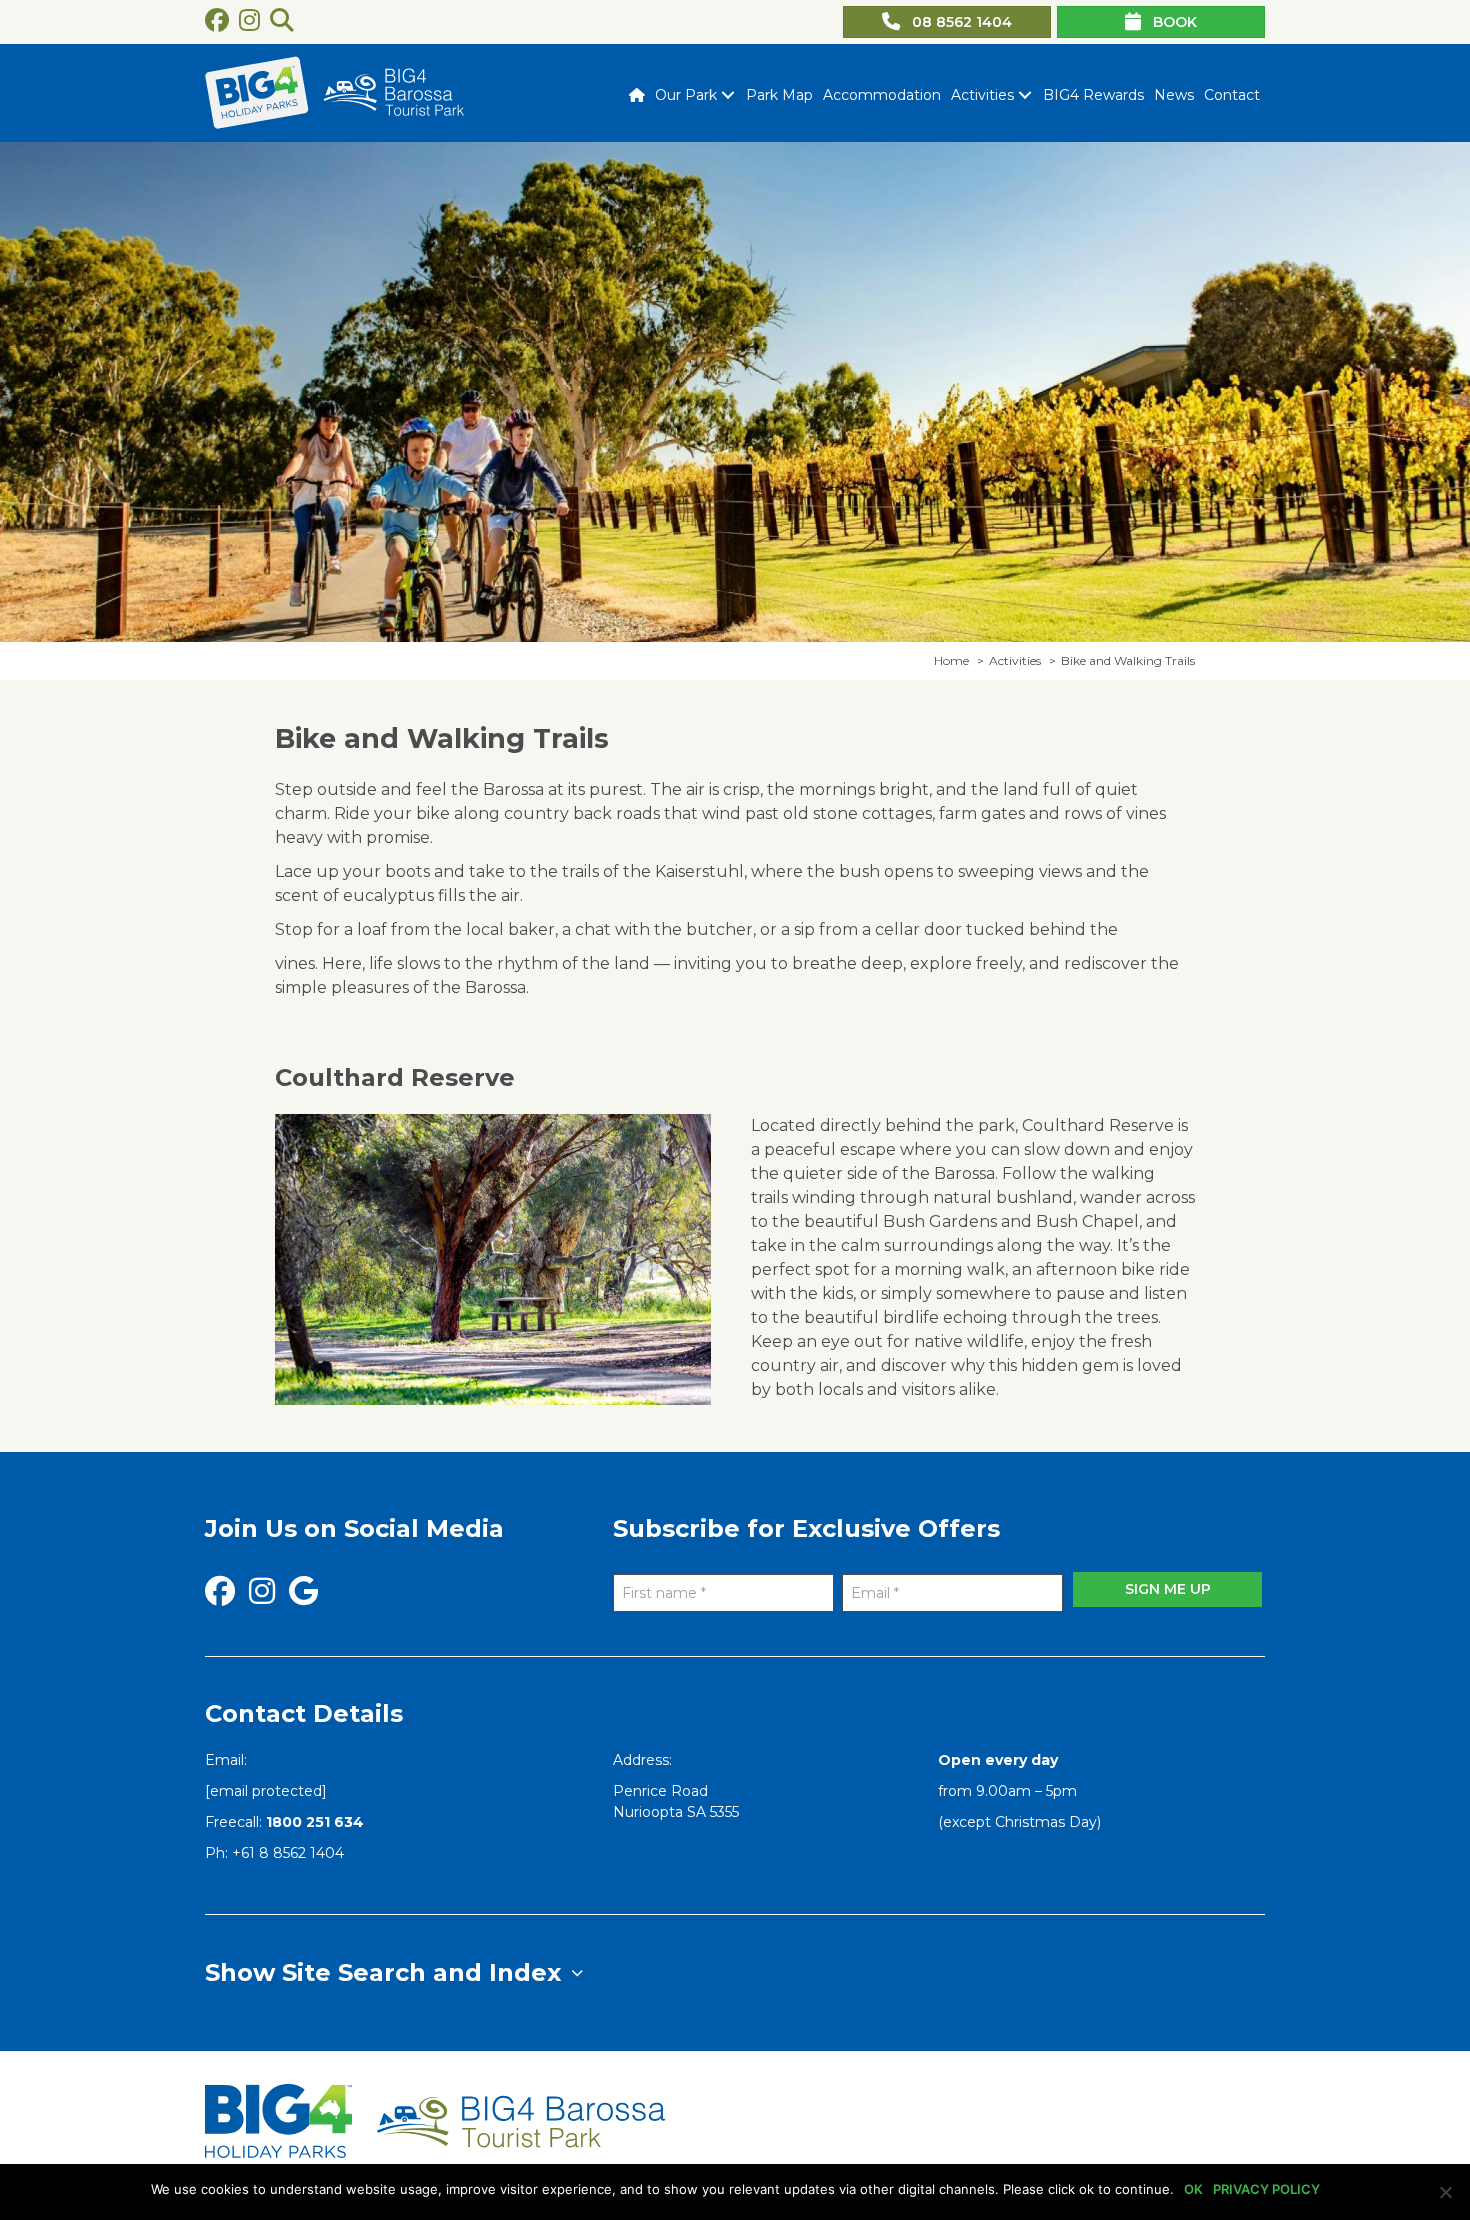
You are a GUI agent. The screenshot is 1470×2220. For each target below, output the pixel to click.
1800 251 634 (315, 1822)
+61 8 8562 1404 (288, 1853)
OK (1193, 2189)
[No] (1445, 2192)
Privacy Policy (1266, 2189)
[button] (727, 95)
